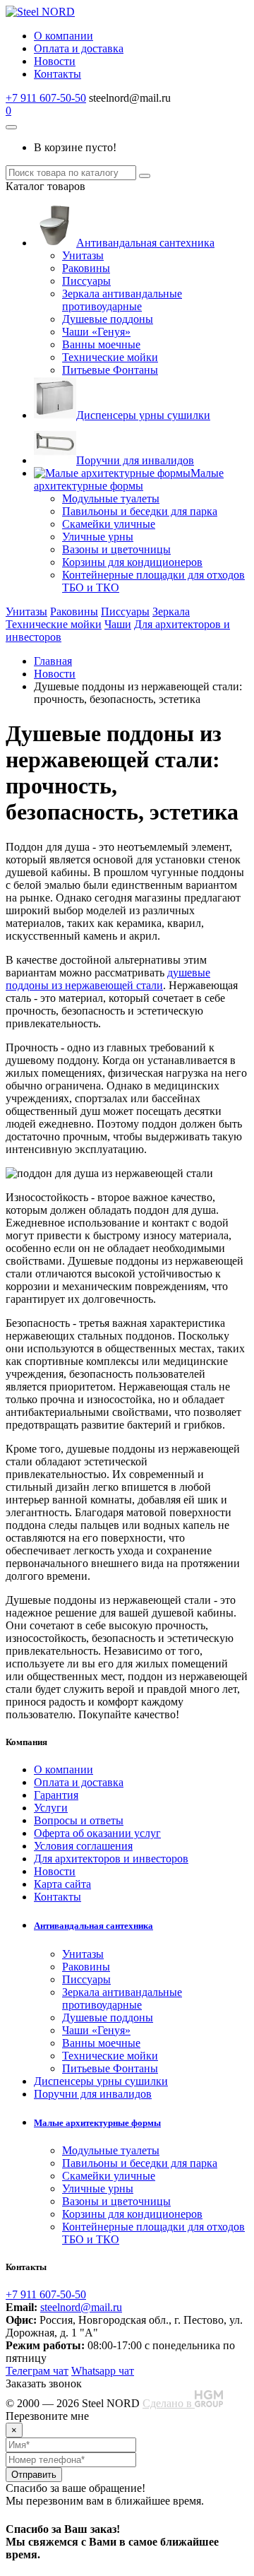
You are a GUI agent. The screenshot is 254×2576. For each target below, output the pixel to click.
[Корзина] (11, 127)
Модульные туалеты (111, 498)
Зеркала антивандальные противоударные (122, 300)
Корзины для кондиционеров (132, 562)
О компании (64, 36)
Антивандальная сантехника (145, 243)
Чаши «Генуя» (96, 332)
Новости (55, 61)
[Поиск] (145, 176)
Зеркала (171, 611)
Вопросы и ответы (79, 1820)
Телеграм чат (37, 2371)
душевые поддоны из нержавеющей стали (108, 979)
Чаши (118, 624)
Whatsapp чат (103, 2371)
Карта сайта (62, 1884)
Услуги (51, 1808)
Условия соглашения (83, 1846)
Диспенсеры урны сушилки (143, 415)
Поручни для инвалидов (135, 460)
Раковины (86, 268)
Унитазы (83, 255)
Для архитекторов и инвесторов (111, 1859)
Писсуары (86, 281)
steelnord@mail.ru (81, 2307)
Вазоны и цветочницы (116, 549)
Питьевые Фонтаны (110, 370)
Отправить (34, 2475)
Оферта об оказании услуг (97, 1833)
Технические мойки (110, 357)
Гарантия (56, 1795)
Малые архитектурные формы (129, 479)
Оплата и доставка (79, 48)
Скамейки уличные (109, 524)
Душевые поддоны (108, 319)
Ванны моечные (101, 344)
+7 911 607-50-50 (46, 98)
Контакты (58, 74)
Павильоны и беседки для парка (140, 511)
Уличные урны (98, 537)
